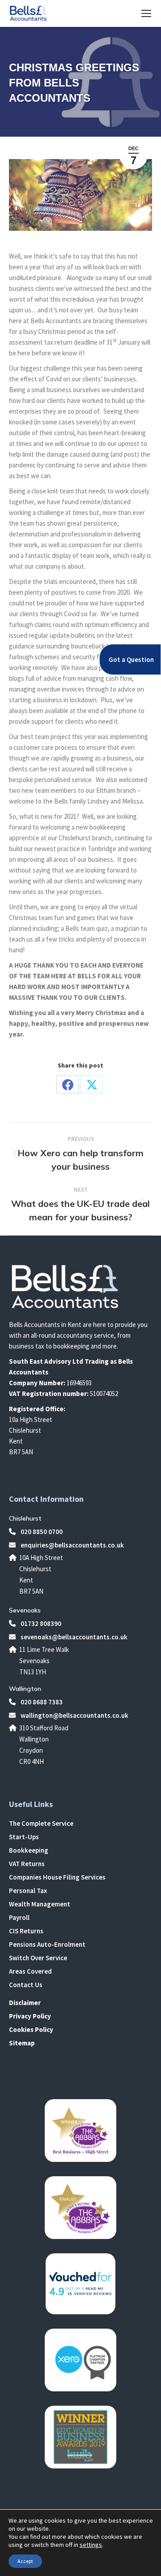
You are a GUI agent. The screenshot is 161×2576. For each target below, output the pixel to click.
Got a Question (131, 659)
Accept (25, 2561)
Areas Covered (30, 1971)
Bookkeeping (29, 1850)
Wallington (25, 1689)
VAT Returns (27, 1864)
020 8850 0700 (41, 1532)
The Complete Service (41, 1823)
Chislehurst (25, 1518)
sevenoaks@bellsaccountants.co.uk (73, 1637)
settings (91, 2545)
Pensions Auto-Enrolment (47, 1944)
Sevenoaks (25, 1610)
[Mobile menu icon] (146, 13)
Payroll (19, 1917)
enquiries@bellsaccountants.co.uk (72, 1545)
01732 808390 (40, 1623)
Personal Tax (28, 1891)
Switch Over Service (38, 1958)
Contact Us (26, 1985)
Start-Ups (24, 1837)
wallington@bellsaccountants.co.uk (74, 1715)
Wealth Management (40, 1904)
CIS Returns (26, 1931)
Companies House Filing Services (57, 1877)
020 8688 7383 (41, 1702)
